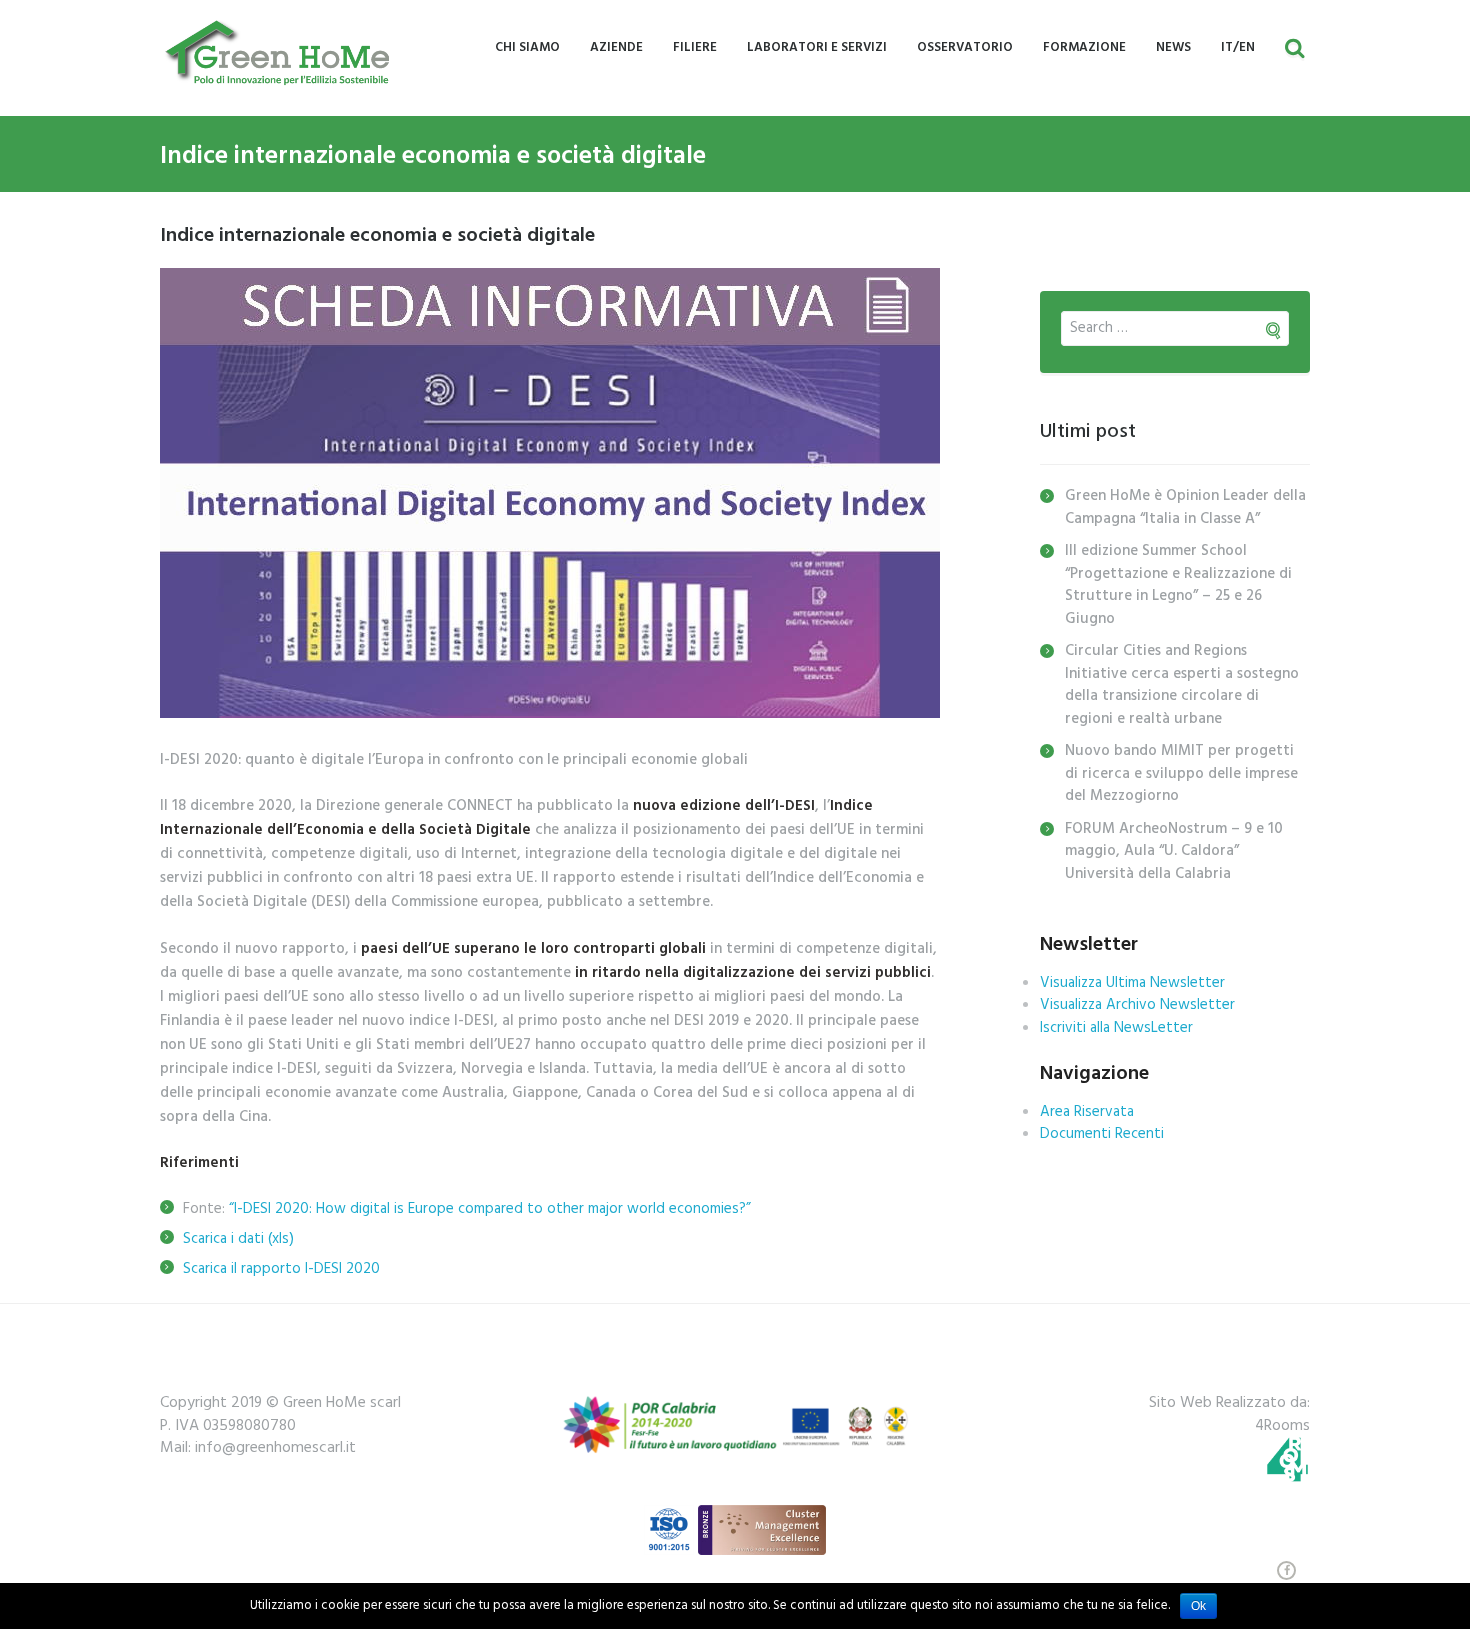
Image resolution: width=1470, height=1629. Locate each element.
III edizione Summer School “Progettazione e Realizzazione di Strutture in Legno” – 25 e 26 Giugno (1178, 585)
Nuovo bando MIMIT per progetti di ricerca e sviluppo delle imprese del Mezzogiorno (1181, 773)
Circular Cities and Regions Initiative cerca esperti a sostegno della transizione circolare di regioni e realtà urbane (1182, 685)
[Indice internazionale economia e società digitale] (550, 493)
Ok (1198, 1606)
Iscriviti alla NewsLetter (1116, 1028)
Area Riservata (1087, 1112)
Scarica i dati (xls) (238, 1239)
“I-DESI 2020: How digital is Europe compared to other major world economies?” (490, 1209)
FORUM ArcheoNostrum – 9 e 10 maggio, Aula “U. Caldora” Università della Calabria (1174, 851)
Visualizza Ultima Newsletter (1132, 983)
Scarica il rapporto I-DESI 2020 (281, 1269)
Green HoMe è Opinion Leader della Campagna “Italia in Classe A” (1185, 507)
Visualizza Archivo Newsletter (1137, 1005)
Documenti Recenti (1102, 1134)
